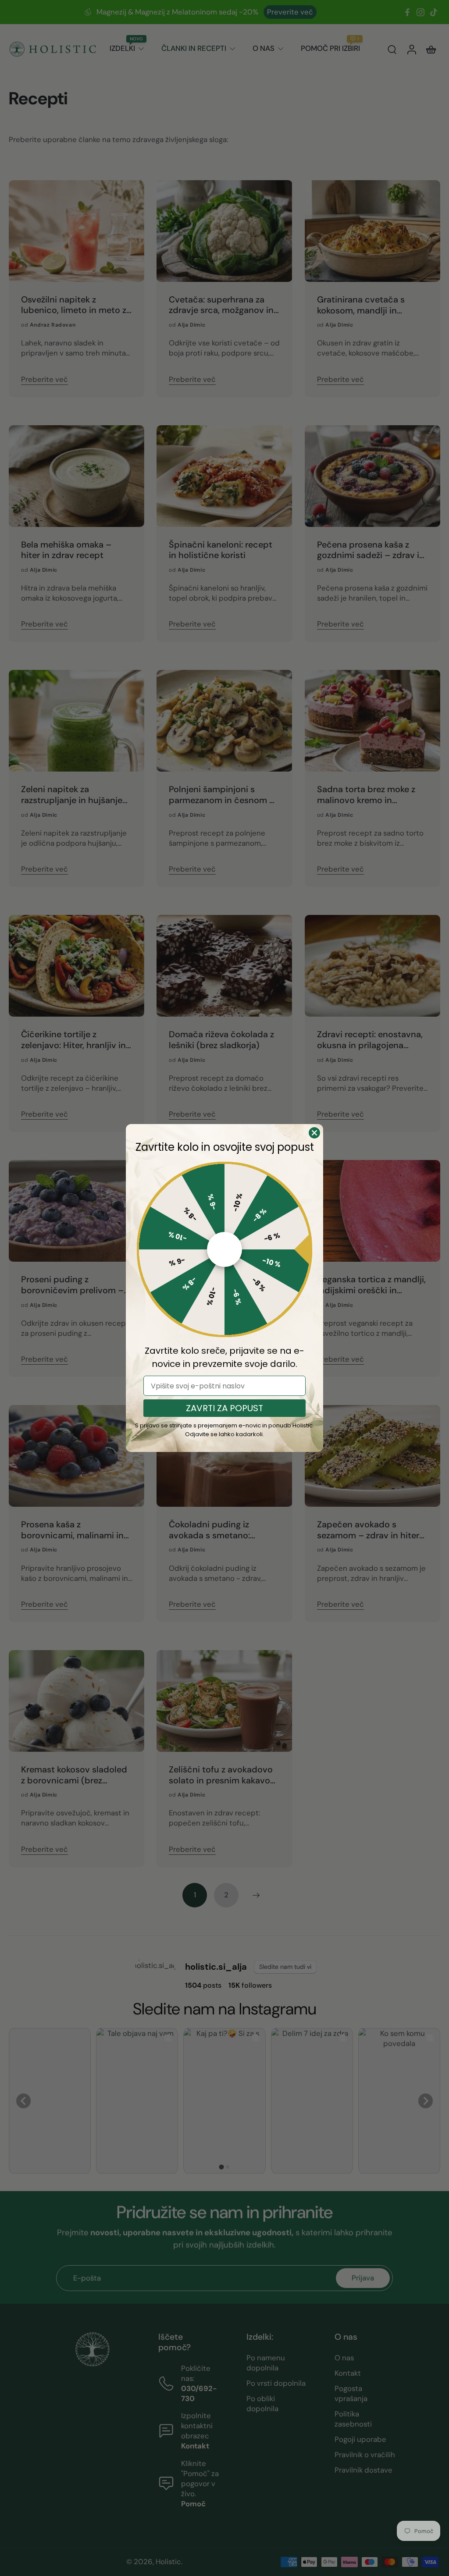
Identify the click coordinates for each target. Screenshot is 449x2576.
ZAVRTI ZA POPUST (224, 1408)
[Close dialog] (314, 1133)
